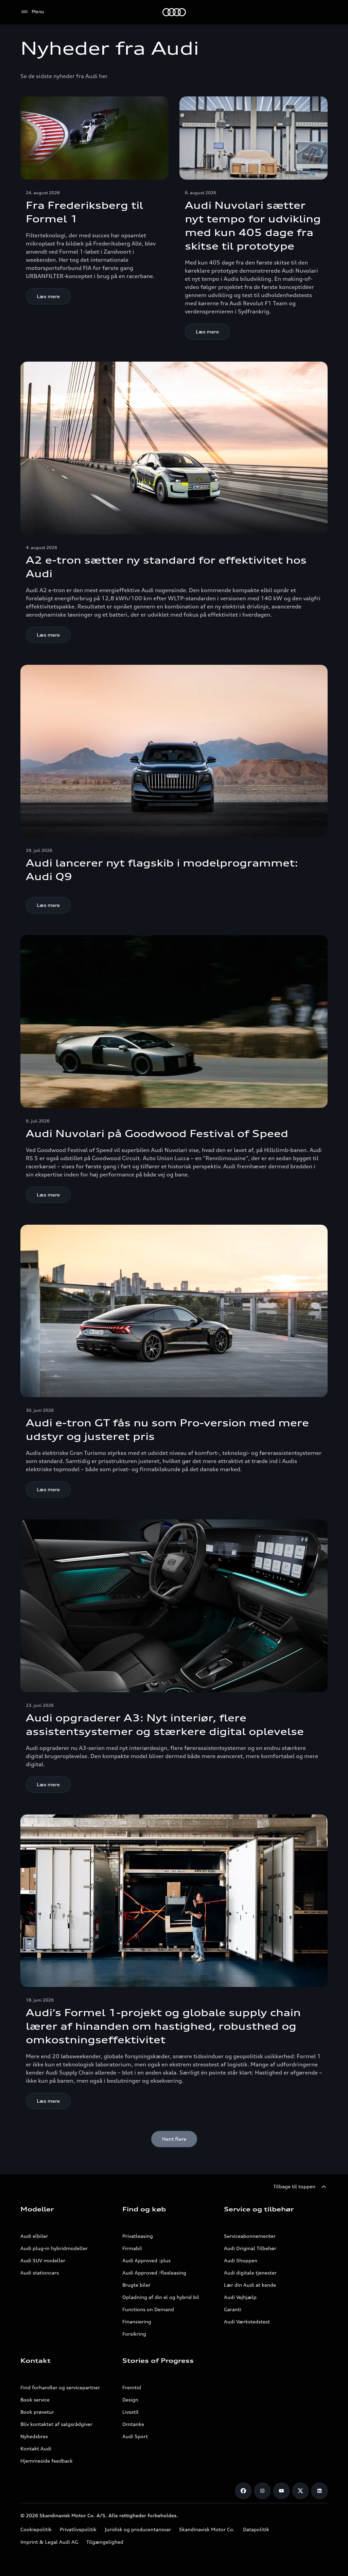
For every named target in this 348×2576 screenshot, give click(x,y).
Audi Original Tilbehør (250, 2248)
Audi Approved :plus (146, 2260)
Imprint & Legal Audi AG (49, 2542)
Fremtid (132, 2387)
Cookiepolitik (36, 2529)
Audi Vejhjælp (240, 2297)
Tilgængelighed (105, 2542)
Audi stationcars (40, 2273)
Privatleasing (138, 2236)
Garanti (233, 2309)
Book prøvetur (37, 2412)
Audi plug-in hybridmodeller (54, 2248)
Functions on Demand (148, 2309)
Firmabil (132, 2248)
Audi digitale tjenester (250, 2273)
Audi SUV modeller (43, 2260)
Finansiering (137, 2322)
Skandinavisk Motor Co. (207, 2529)
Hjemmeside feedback (47, 2461)
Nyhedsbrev (34, 2436)
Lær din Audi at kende (250, 2285)
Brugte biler (136, 2285)
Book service (35, 2400)
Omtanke (133, 2424)
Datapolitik (256, 2529)
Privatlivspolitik (78, 2529)
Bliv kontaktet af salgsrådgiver (56, 2424)
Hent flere (174, 2139)
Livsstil (130, 2412)
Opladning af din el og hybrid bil (161, 2297)
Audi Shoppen (241, 2260)
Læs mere (48, 296)
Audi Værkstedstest (247, 2322)
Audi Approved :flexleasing (154, 2273)
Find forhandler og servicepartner (60, 2387)
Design (130, 2400)
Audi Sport (135, 2436)
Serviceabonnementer (250, 2236)
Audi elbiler (34, 2236)
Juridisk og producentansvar (138, 2529)
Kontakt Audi (36, 2449)
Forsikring (134, 2334)
